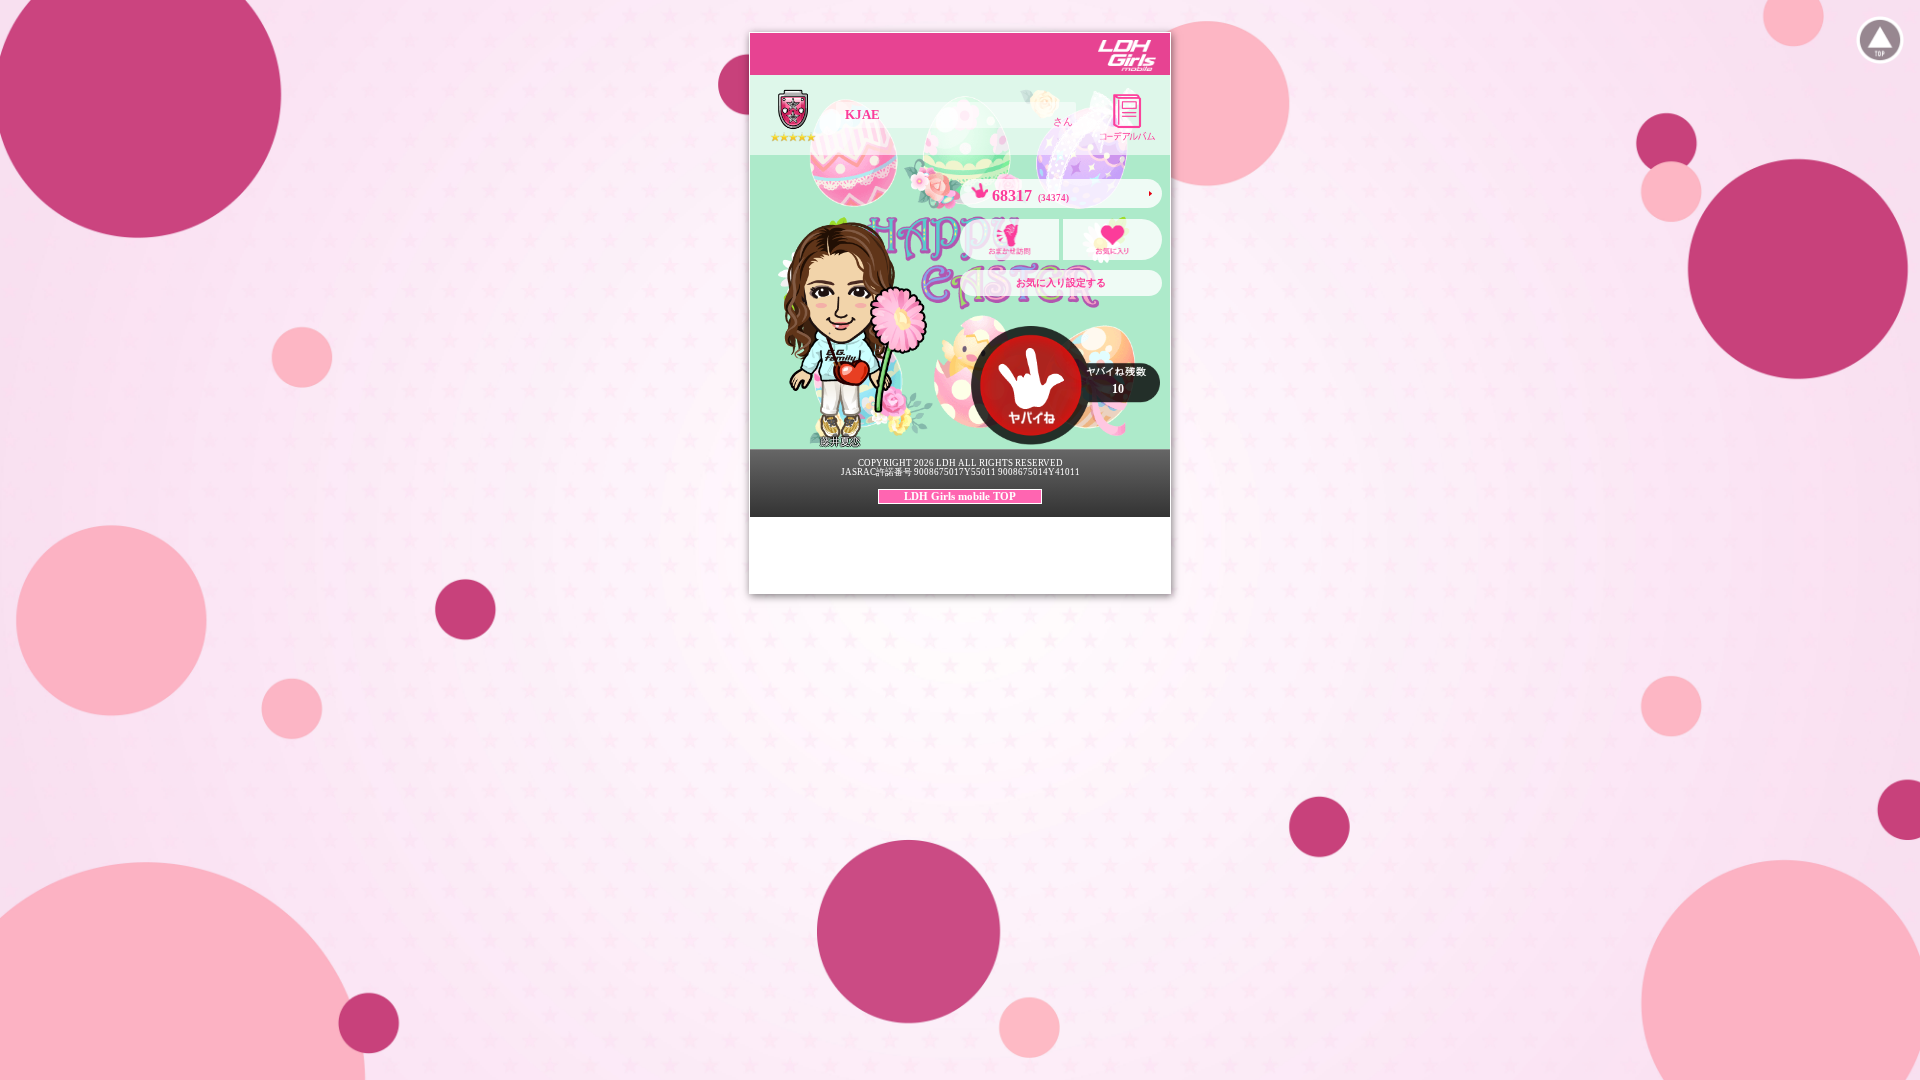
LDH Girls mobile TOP (960, 496)
